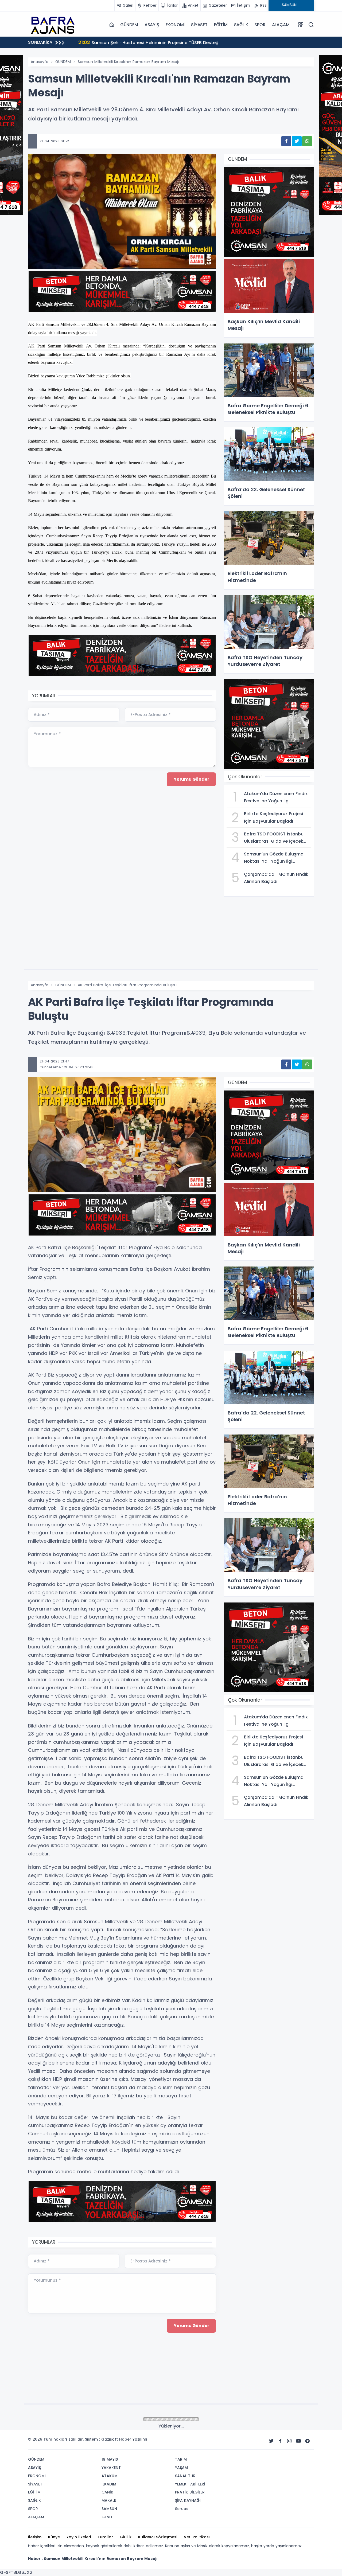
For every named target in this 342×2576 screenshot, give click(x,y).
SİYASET (199, 25)
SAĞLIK (241, 25)
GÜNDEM (129, 25)
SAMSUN (63, 2419)
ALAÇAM (281, 25)
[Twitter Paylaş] (297, 141)
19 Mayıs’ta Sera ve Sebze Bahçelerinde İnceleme (138, 42)
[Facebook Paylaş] (286, 141)
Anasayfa (40, 62)
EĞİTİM (221, 25)
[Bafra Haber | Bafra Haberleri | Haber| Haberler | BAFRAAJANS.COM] (55, 25)
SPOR (260, 25)
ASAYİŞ (152, 25)
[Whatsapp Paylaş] (307, 141)
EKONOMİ (175, 25)
